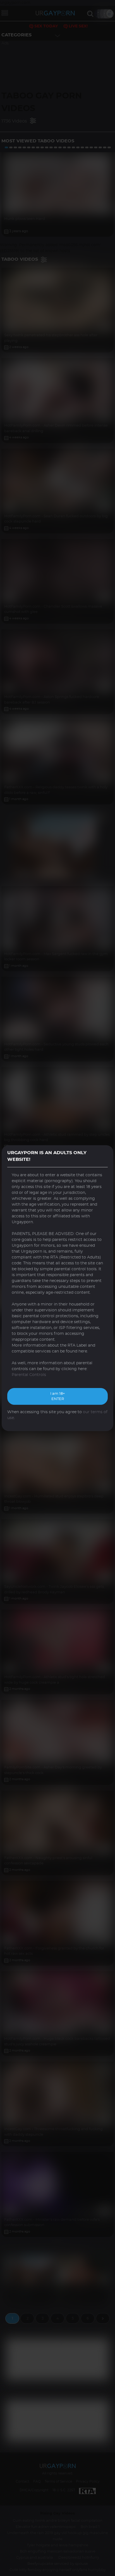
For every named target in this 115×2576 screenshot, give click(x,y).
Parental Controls (29, 1375)
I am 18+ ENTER (57, 1397)
